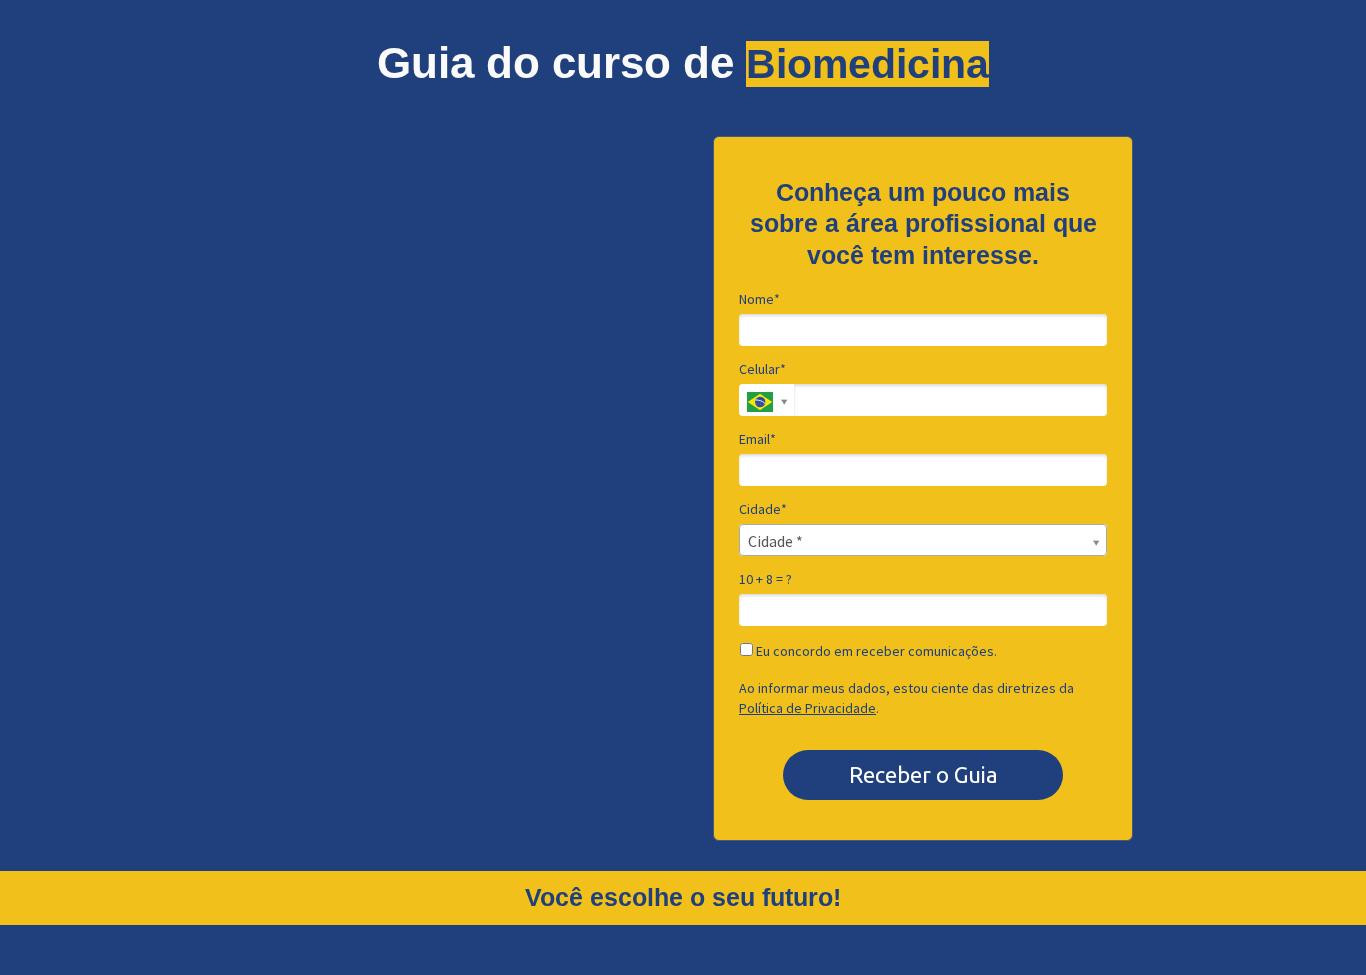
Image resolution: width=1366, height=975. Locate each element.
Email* (757, 439)
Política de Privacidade (807, 708)
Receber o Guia (923, 774)
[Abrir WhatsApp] (1316, 924)
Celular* (762, 369)
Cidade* (763, 509)
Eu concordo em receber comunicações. (875, 651)
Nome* (759, 299)
